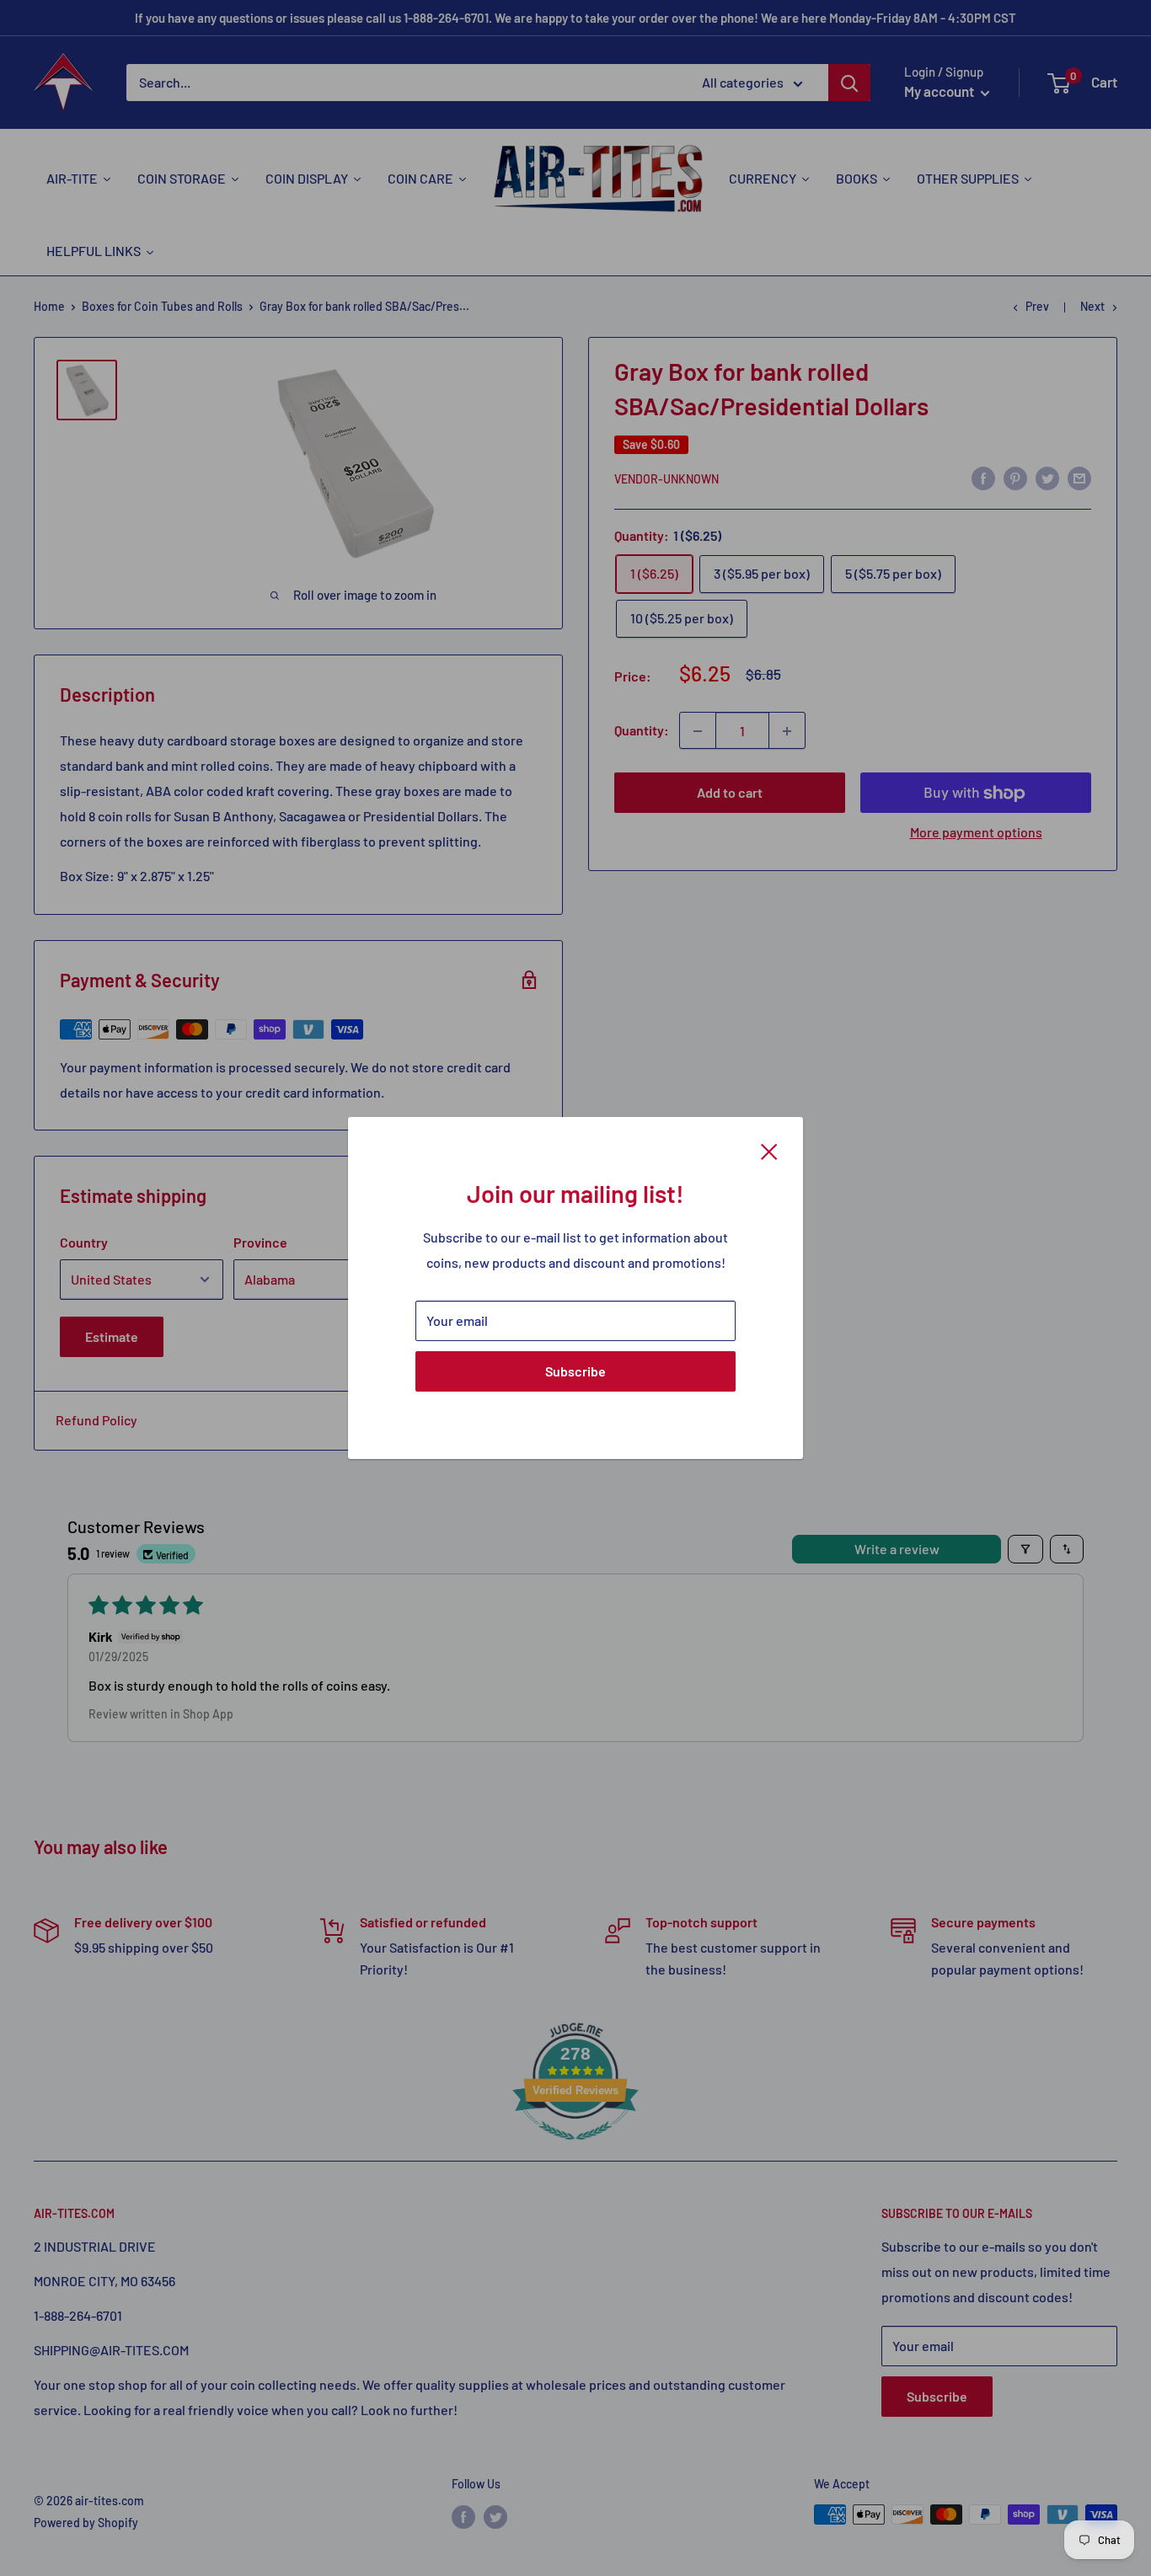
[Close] (769, 1150)
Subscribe (575, 1371)
